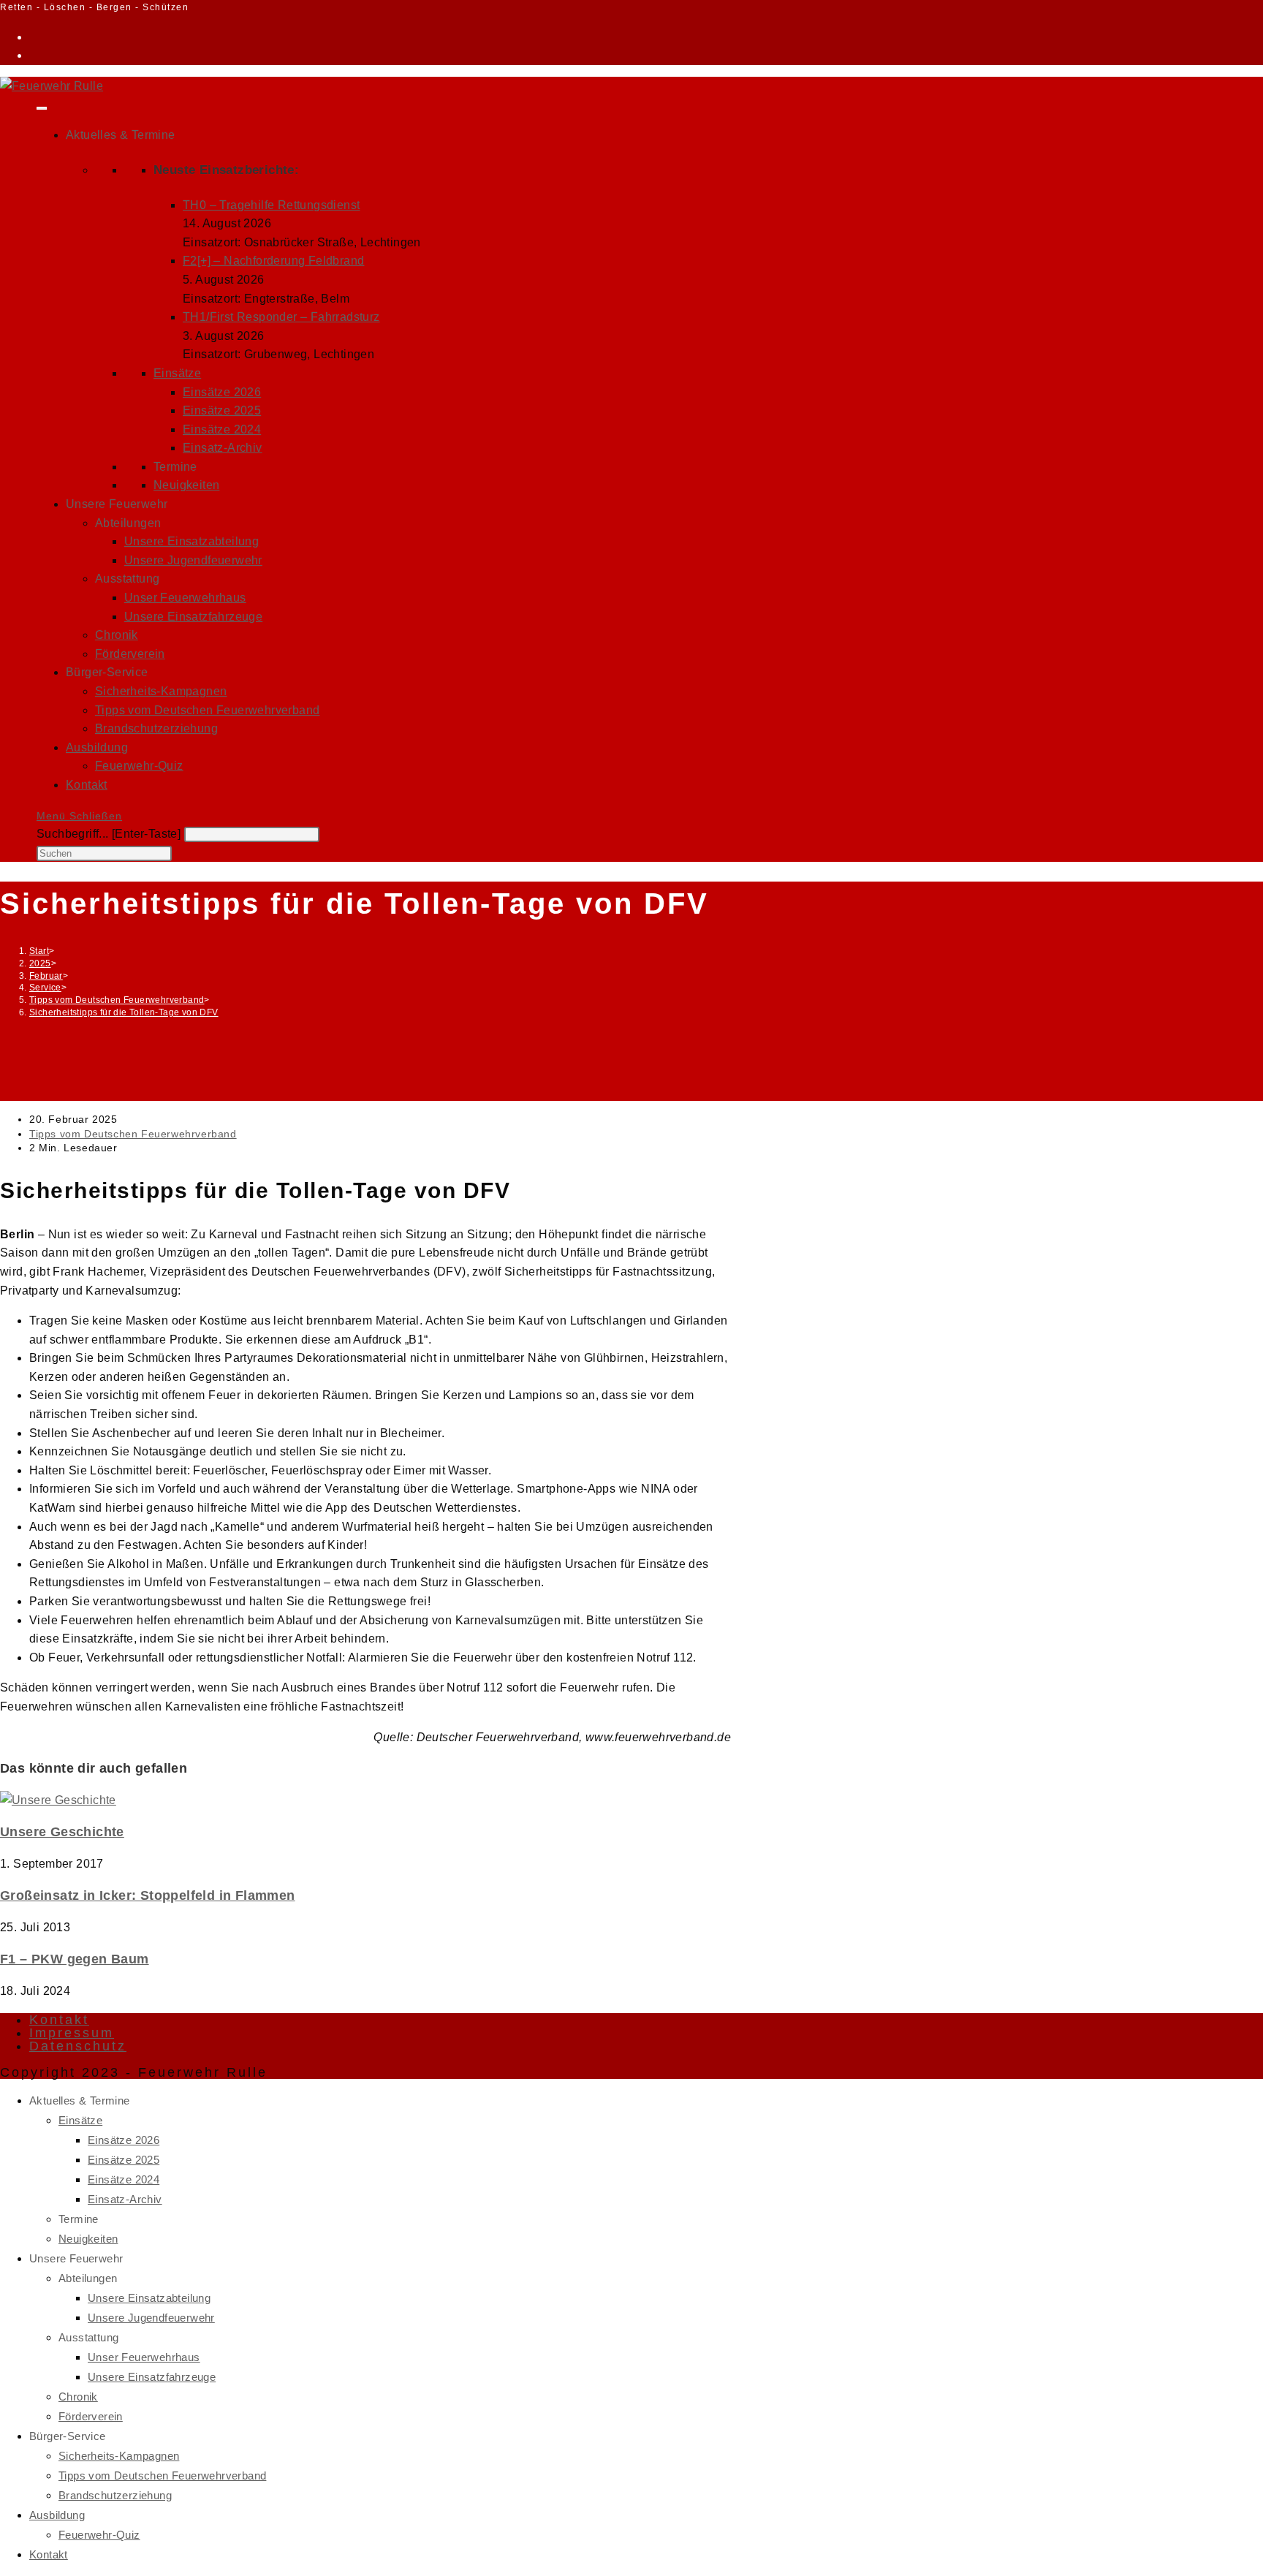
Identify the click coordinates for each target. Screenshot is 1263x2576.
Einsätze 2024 (222, 429)
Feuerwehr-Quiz (139, 766)
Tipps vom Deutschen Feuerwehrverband (207, 710)
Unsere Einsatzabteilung (191, 541)
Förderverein (130, 654)
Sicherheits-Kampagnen (161, 691)
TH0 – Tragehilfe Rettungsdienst (271, 205)
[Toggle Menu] (42, 108)
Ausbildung (97, 747)
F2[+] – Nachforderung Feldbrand (273, 261)
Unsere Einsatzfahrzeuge (193, 617)
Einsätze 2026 (222, 392)
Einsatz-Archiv (223, 448)
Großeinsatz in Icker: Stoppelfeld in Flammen (148, 1895)
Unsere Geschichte (62, 1832)
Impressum (72, 2033)
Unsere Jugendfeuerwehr (193, 560)
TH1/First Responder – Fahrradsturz (281, 317)
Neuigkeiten (186, 485)
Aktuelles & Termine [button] (121, 135)
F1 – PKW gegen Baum (75, 1959)
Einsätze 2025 (222, 410)
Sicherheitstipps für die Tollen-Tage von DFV (124, 1012)
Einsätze (177, 373)
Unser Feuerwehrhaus (185, 598)
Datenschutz (78, 2046)
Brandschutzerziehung (156, 728)
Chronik (117, 635)
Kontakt (87, 785)
